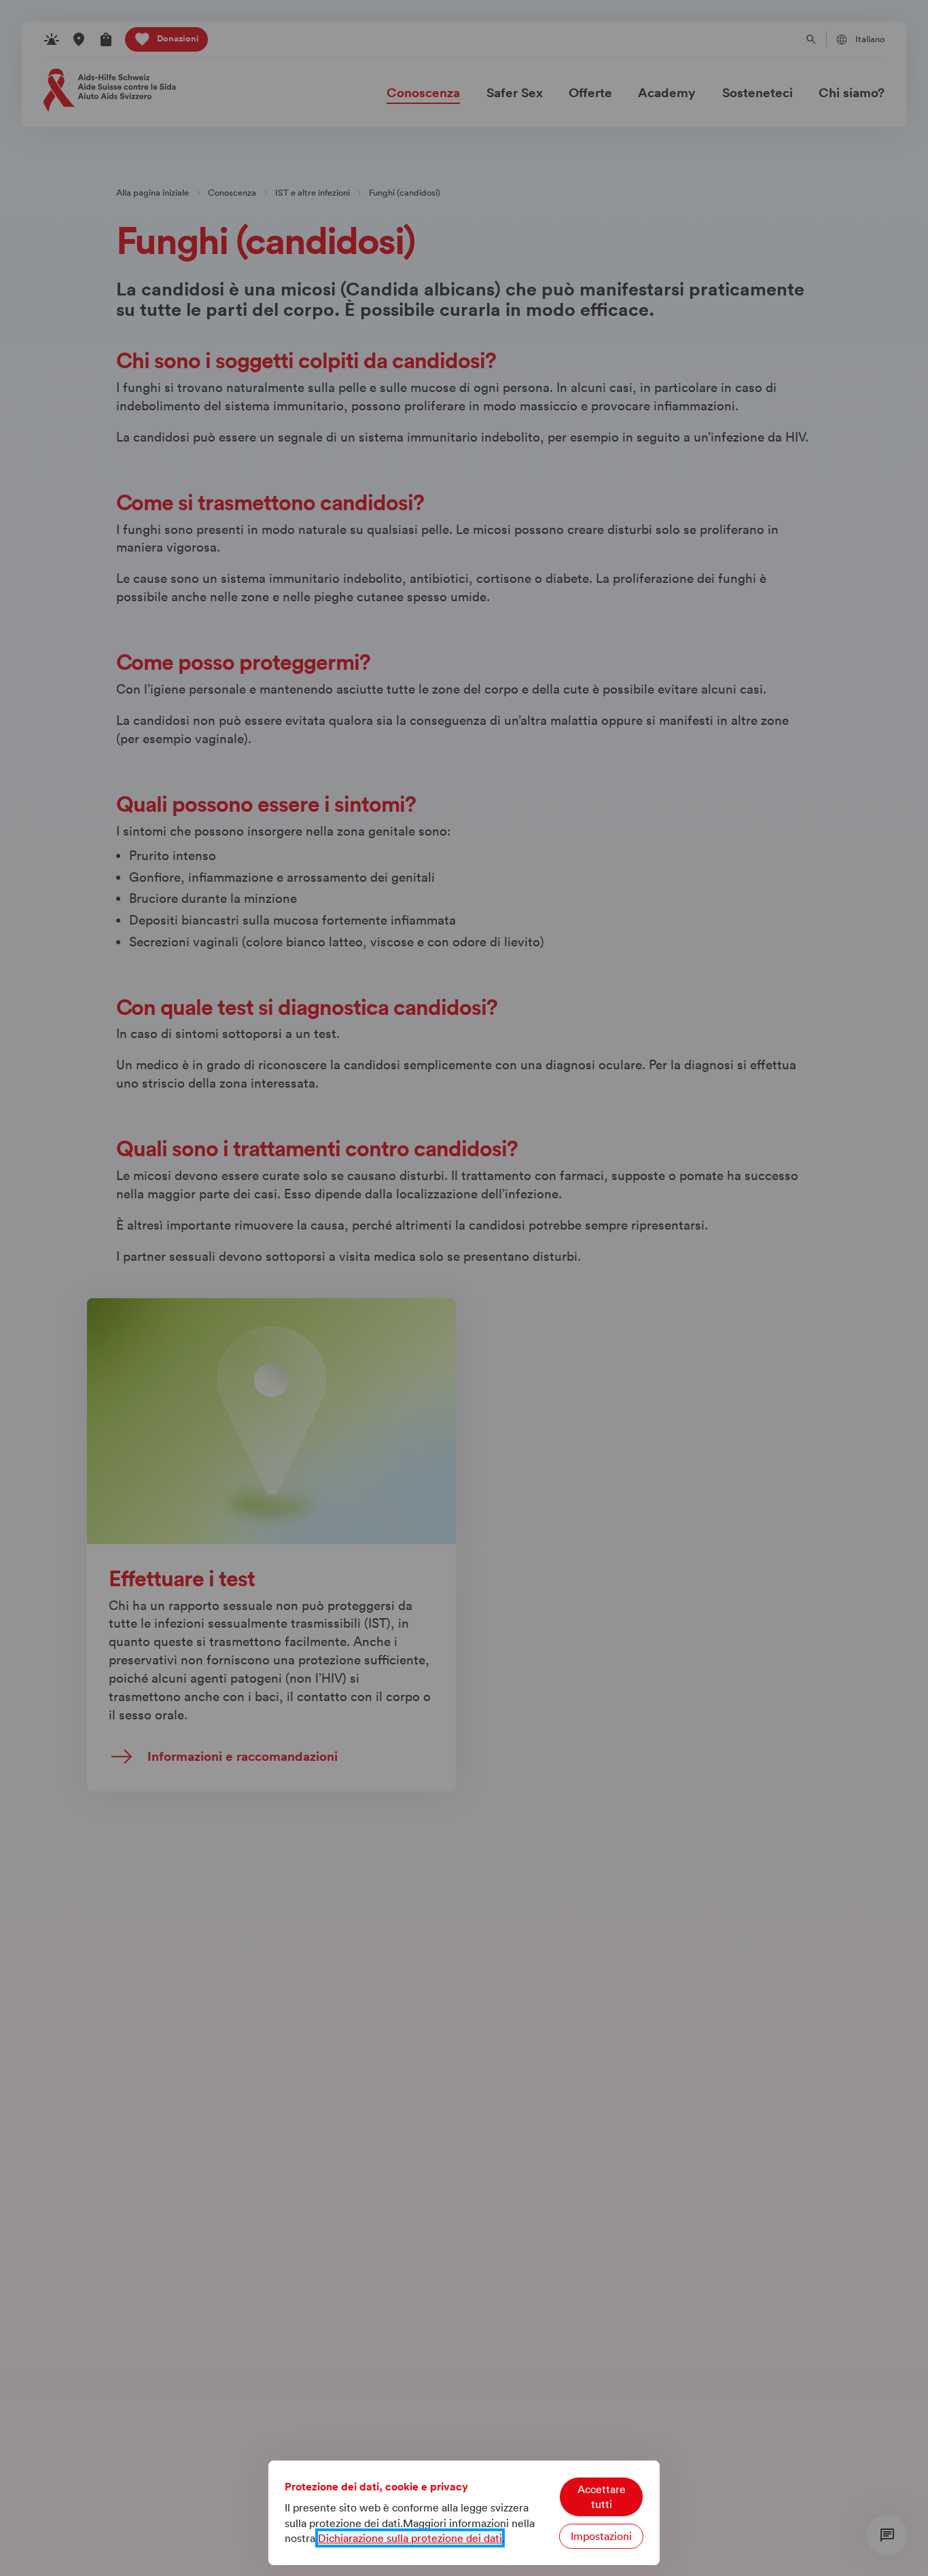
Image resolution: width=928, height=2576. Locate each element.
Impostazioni (601, 2536)
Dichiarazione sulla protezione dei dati (410, 2538)
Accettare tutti (602, 2497)
